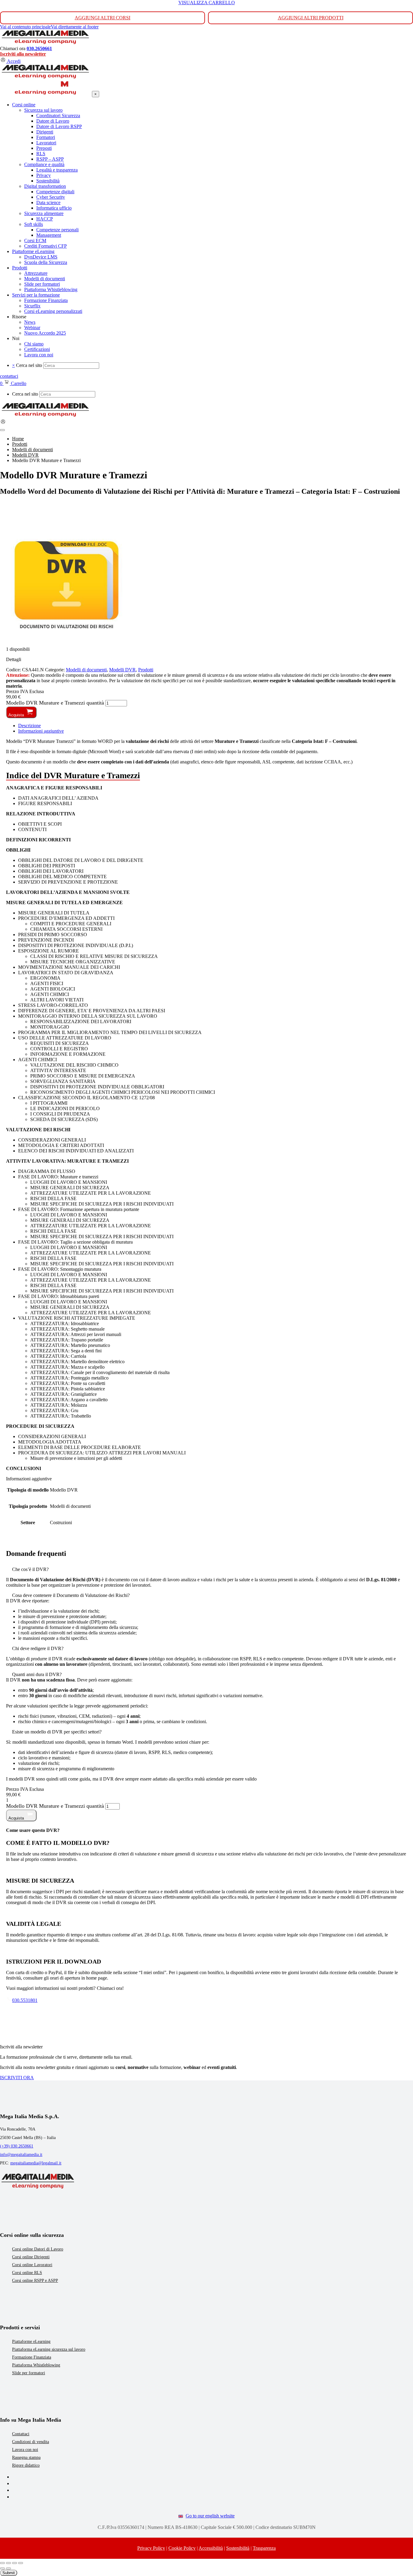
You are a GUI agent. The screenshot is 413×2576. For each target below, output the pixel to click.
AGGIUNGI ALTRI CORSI (102, 18)
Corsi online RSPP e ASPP (35, 2280)
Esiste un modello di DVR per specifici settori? (57, 1732)
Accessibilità (211, 2548)
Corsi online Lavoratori (32, 2265)
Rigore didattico (26, 2465)
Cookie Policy (182, 2548)
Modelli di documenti (86, 670)
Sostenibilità (238, 2548)
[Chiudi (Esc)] (21, 2563)
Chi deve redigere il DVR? (38, 1648)
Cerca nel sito (29, 365)
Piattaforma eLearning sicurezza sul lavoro (49, 2349)
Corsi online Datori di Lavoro (38, 2249)
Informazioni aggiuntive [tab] (41, 731)
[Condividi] (15, 2563)
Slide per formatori (29, 2373)
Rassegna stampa (26, 2457)
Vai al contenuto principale (25, 27)
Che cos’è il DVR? (30, 1569)
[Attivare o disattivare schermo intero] (8, 2563)
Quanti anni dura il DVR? (37, 1674)
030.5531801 (25, 2000)
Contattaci (21, 2434)
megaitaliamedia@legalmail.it (36, 2163)
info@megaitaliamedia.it (21, 2155)
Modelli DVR (122, 670)
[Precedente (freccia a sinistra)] (2, 2568)
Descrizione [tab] (29, 726)
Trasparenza (264, 2548)
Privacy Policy (151, 2548)
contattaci (9, 376)
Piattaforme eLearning (31, 2342)
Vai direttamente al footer (75, 27)
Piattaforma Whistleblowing (36, 2365)
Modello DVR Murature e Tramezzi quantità (55, 703)
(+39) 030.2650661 (17, 2146)
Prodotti (146, 670)
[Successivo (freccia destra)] (8, 2568)
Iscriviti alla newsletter (23, 54)
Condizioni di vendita (31, 2442)
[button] (207, 1569)
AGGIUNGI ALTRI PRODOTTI (311, 18)
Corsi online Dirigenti (31, 2257)
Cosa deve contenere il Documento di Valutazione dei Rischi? (71, 1595)
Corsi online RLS (27, 2273)
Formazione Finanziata (32, 2357)
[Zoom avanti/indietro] (2, 2563)
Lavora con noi (25, 2450)
